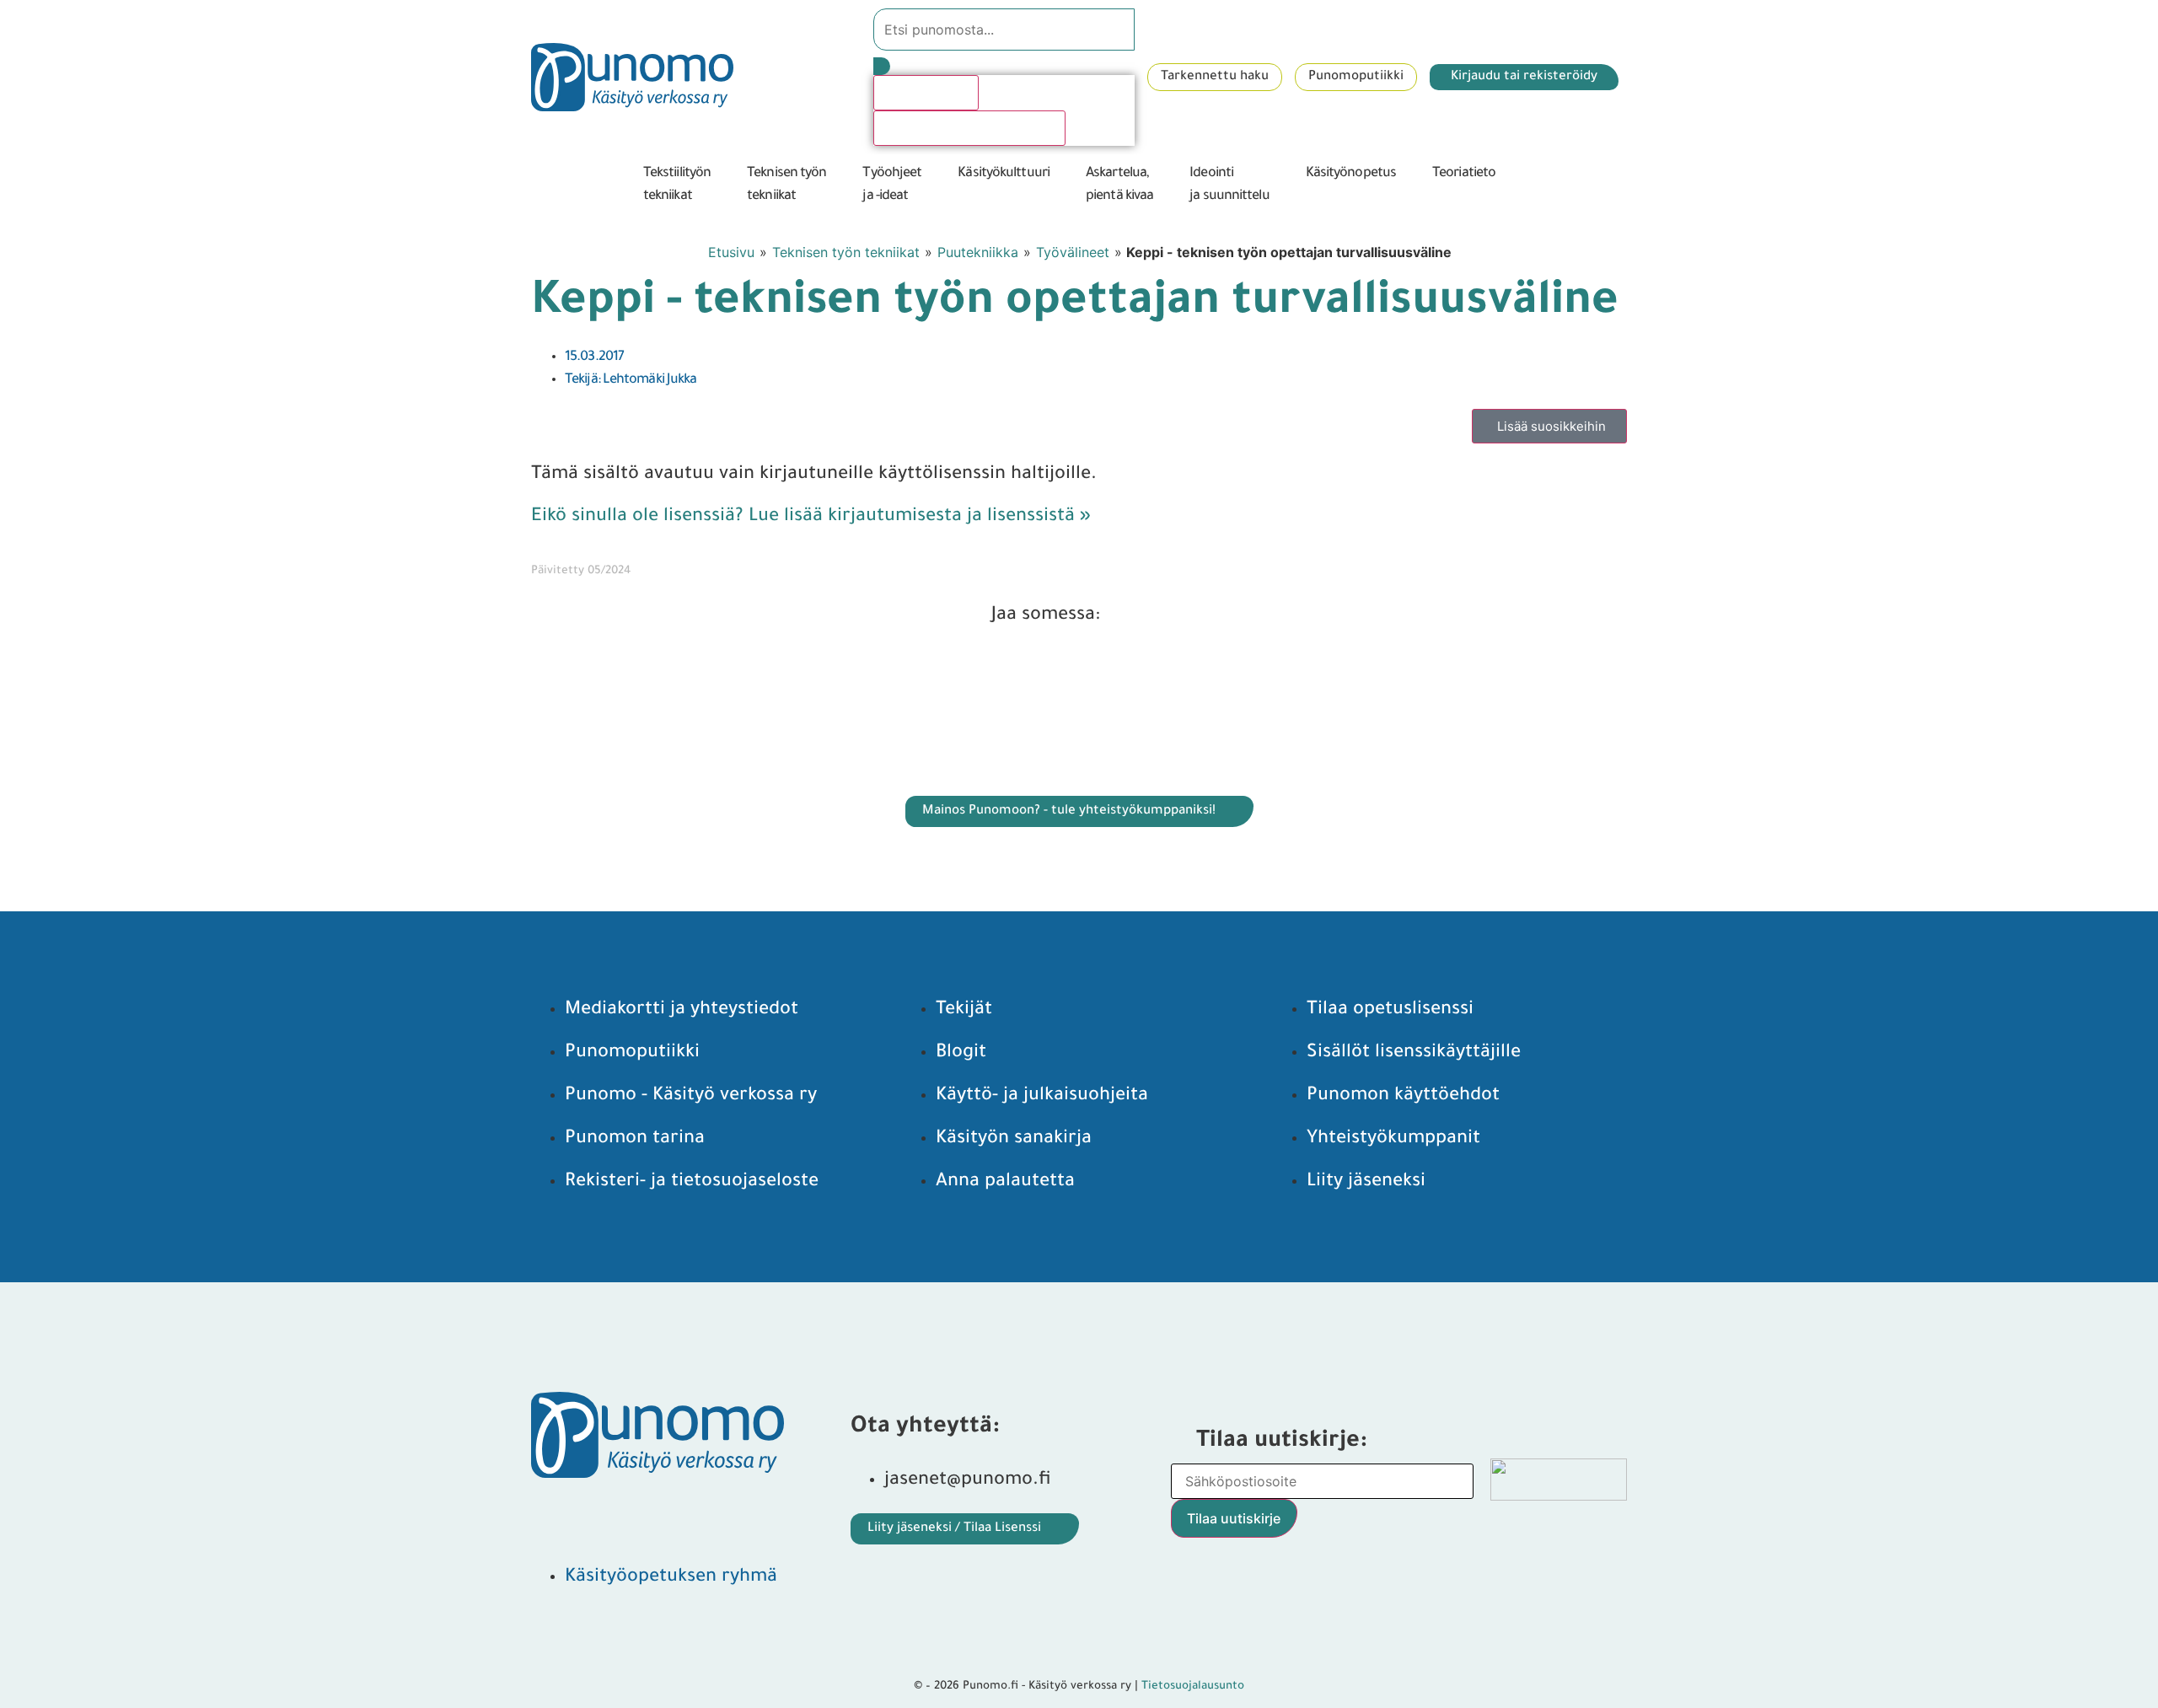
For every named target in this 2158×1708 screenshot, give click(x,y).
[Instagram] (746, 1516)
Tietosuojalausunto (1193, 1687)
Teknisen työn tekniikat (846, 252)
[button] (687, 185)
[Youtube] (683, 1516)
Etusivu (731, 252)
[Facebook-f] (556, 1516)
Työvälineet (1073, 252)
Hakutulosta (926, 93)
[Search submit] (882, 66)
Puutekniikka (978, 252)
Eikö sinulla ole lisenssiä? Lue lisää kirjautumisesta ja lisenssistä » (811, 518)
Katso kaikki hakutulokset (969, 128)
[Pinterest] (620, 1516)
